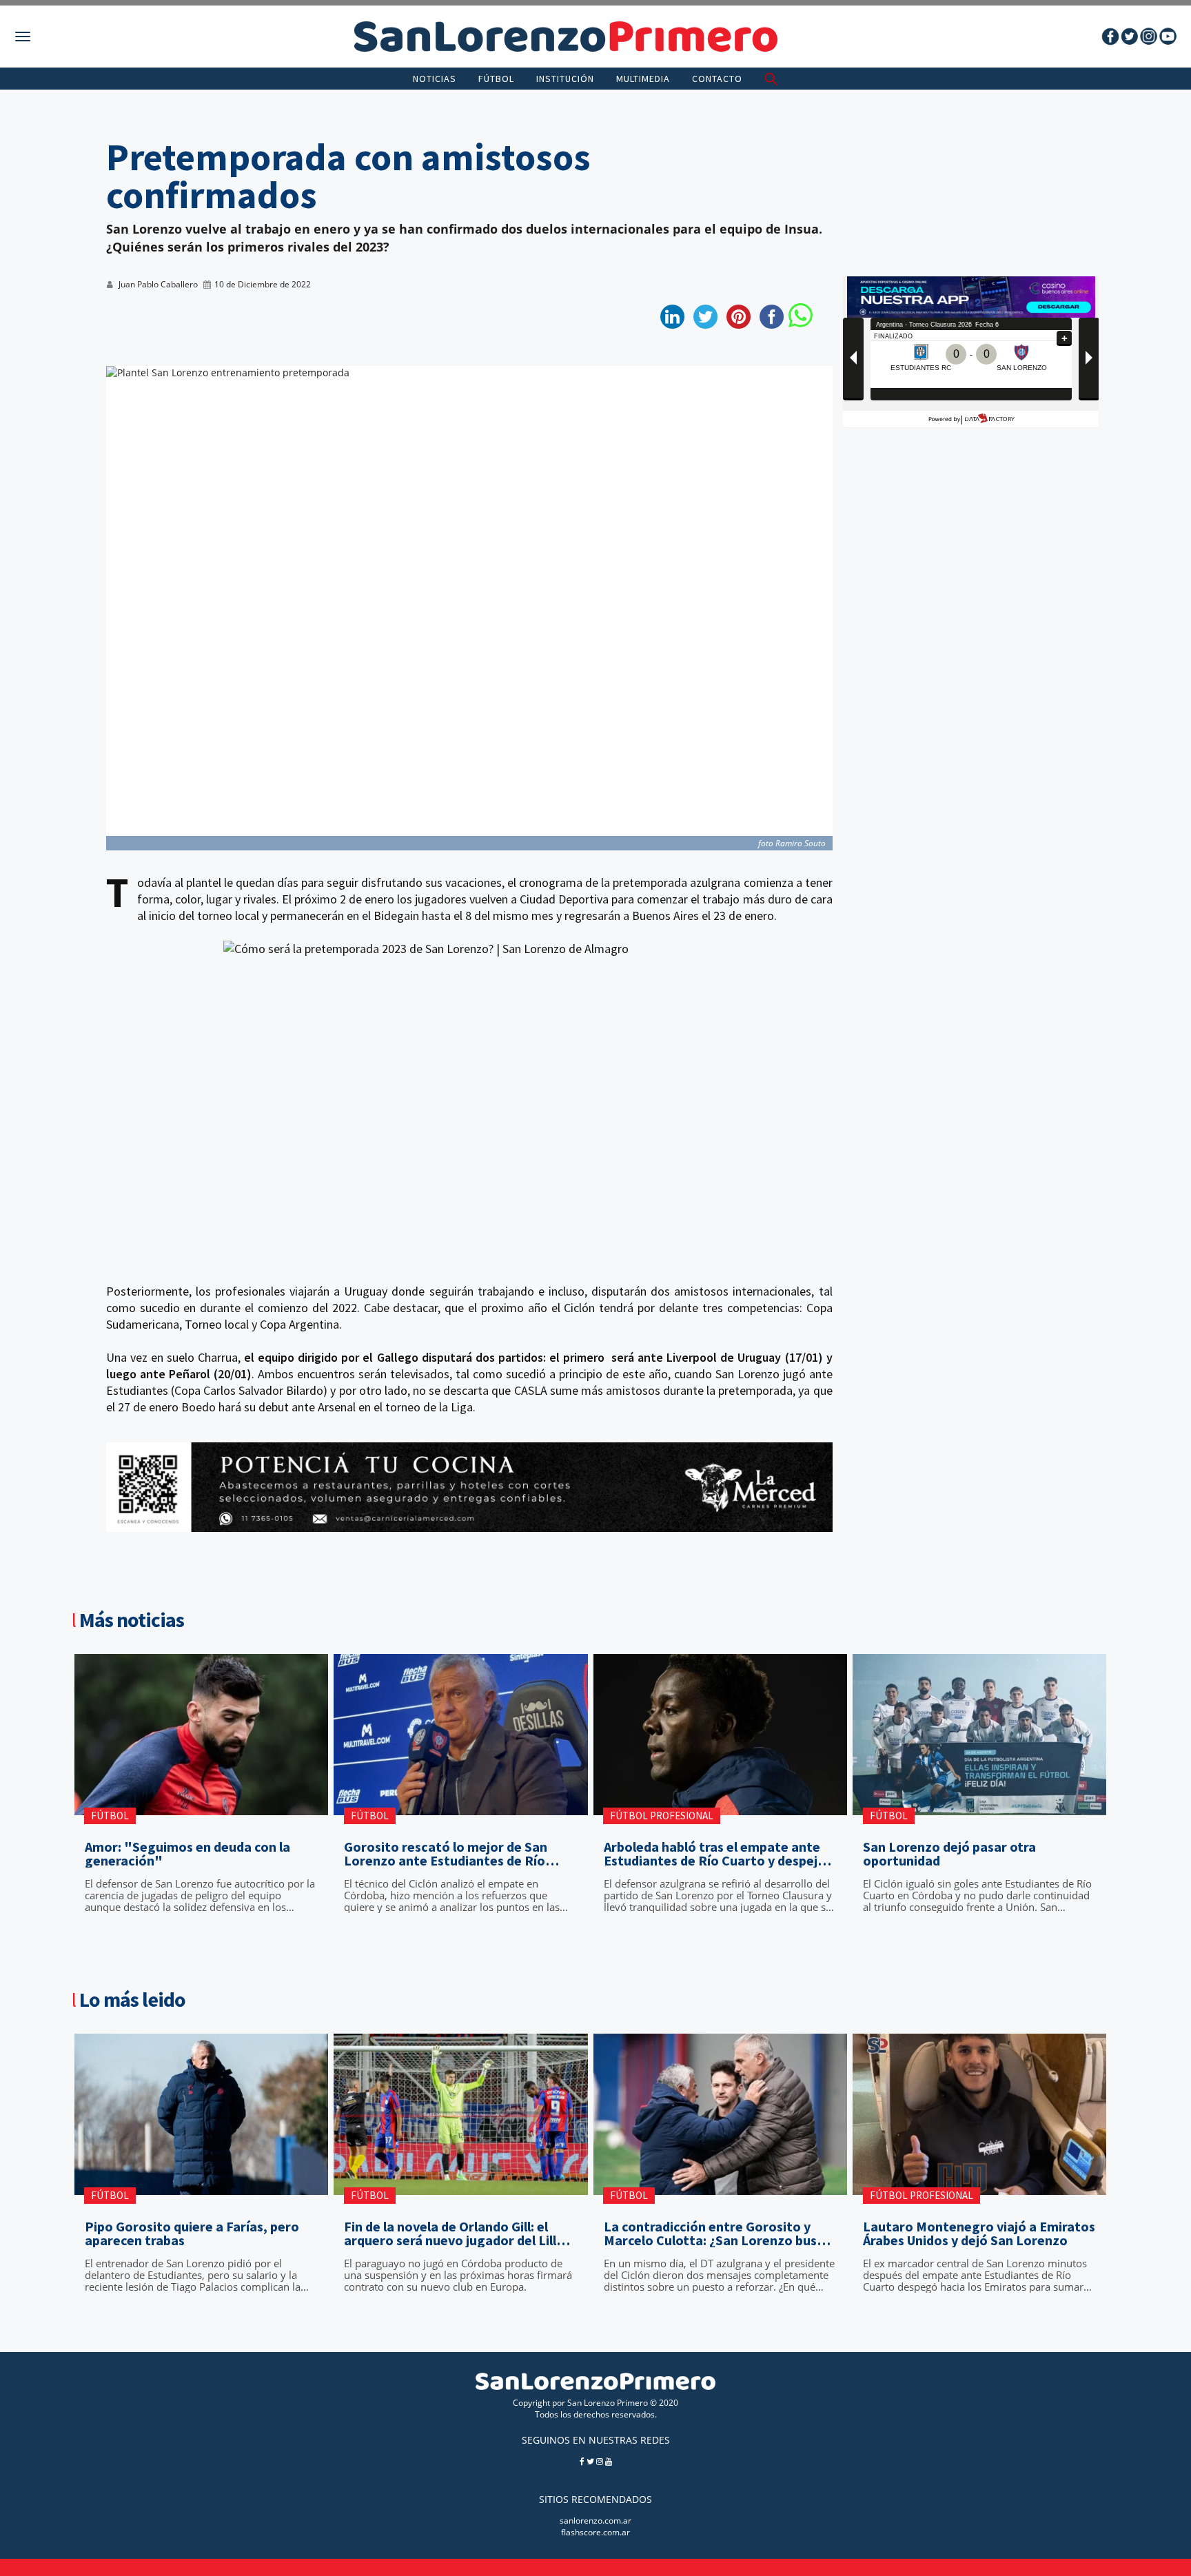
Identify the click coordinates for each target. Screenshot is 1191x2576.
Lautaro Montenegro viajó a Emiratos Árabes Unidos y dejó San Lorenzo (979, 2233)
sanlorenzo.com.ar (595, 2521)
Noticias (435, 79)
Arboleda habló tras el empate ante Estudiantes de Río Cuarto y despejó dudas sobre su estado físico (715, 1854)
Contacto (717, 79)
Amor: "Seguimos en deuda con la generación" (187, 1854)
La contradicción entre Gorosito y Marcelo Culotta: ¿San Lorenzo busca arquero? (717, 2233)
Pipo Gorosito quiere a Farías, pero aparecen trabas (192, 2233)
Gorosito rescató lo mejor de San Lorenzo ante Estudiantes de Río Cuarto (446, 1854)
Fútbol (496, 79)
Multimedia (643, 79)
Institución (565, 79)
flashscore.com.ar (595, 2532)
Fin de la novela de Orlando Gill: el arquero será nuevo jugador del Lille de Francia (454, 2233)
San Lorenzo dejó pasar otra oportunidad (949, 1854)
